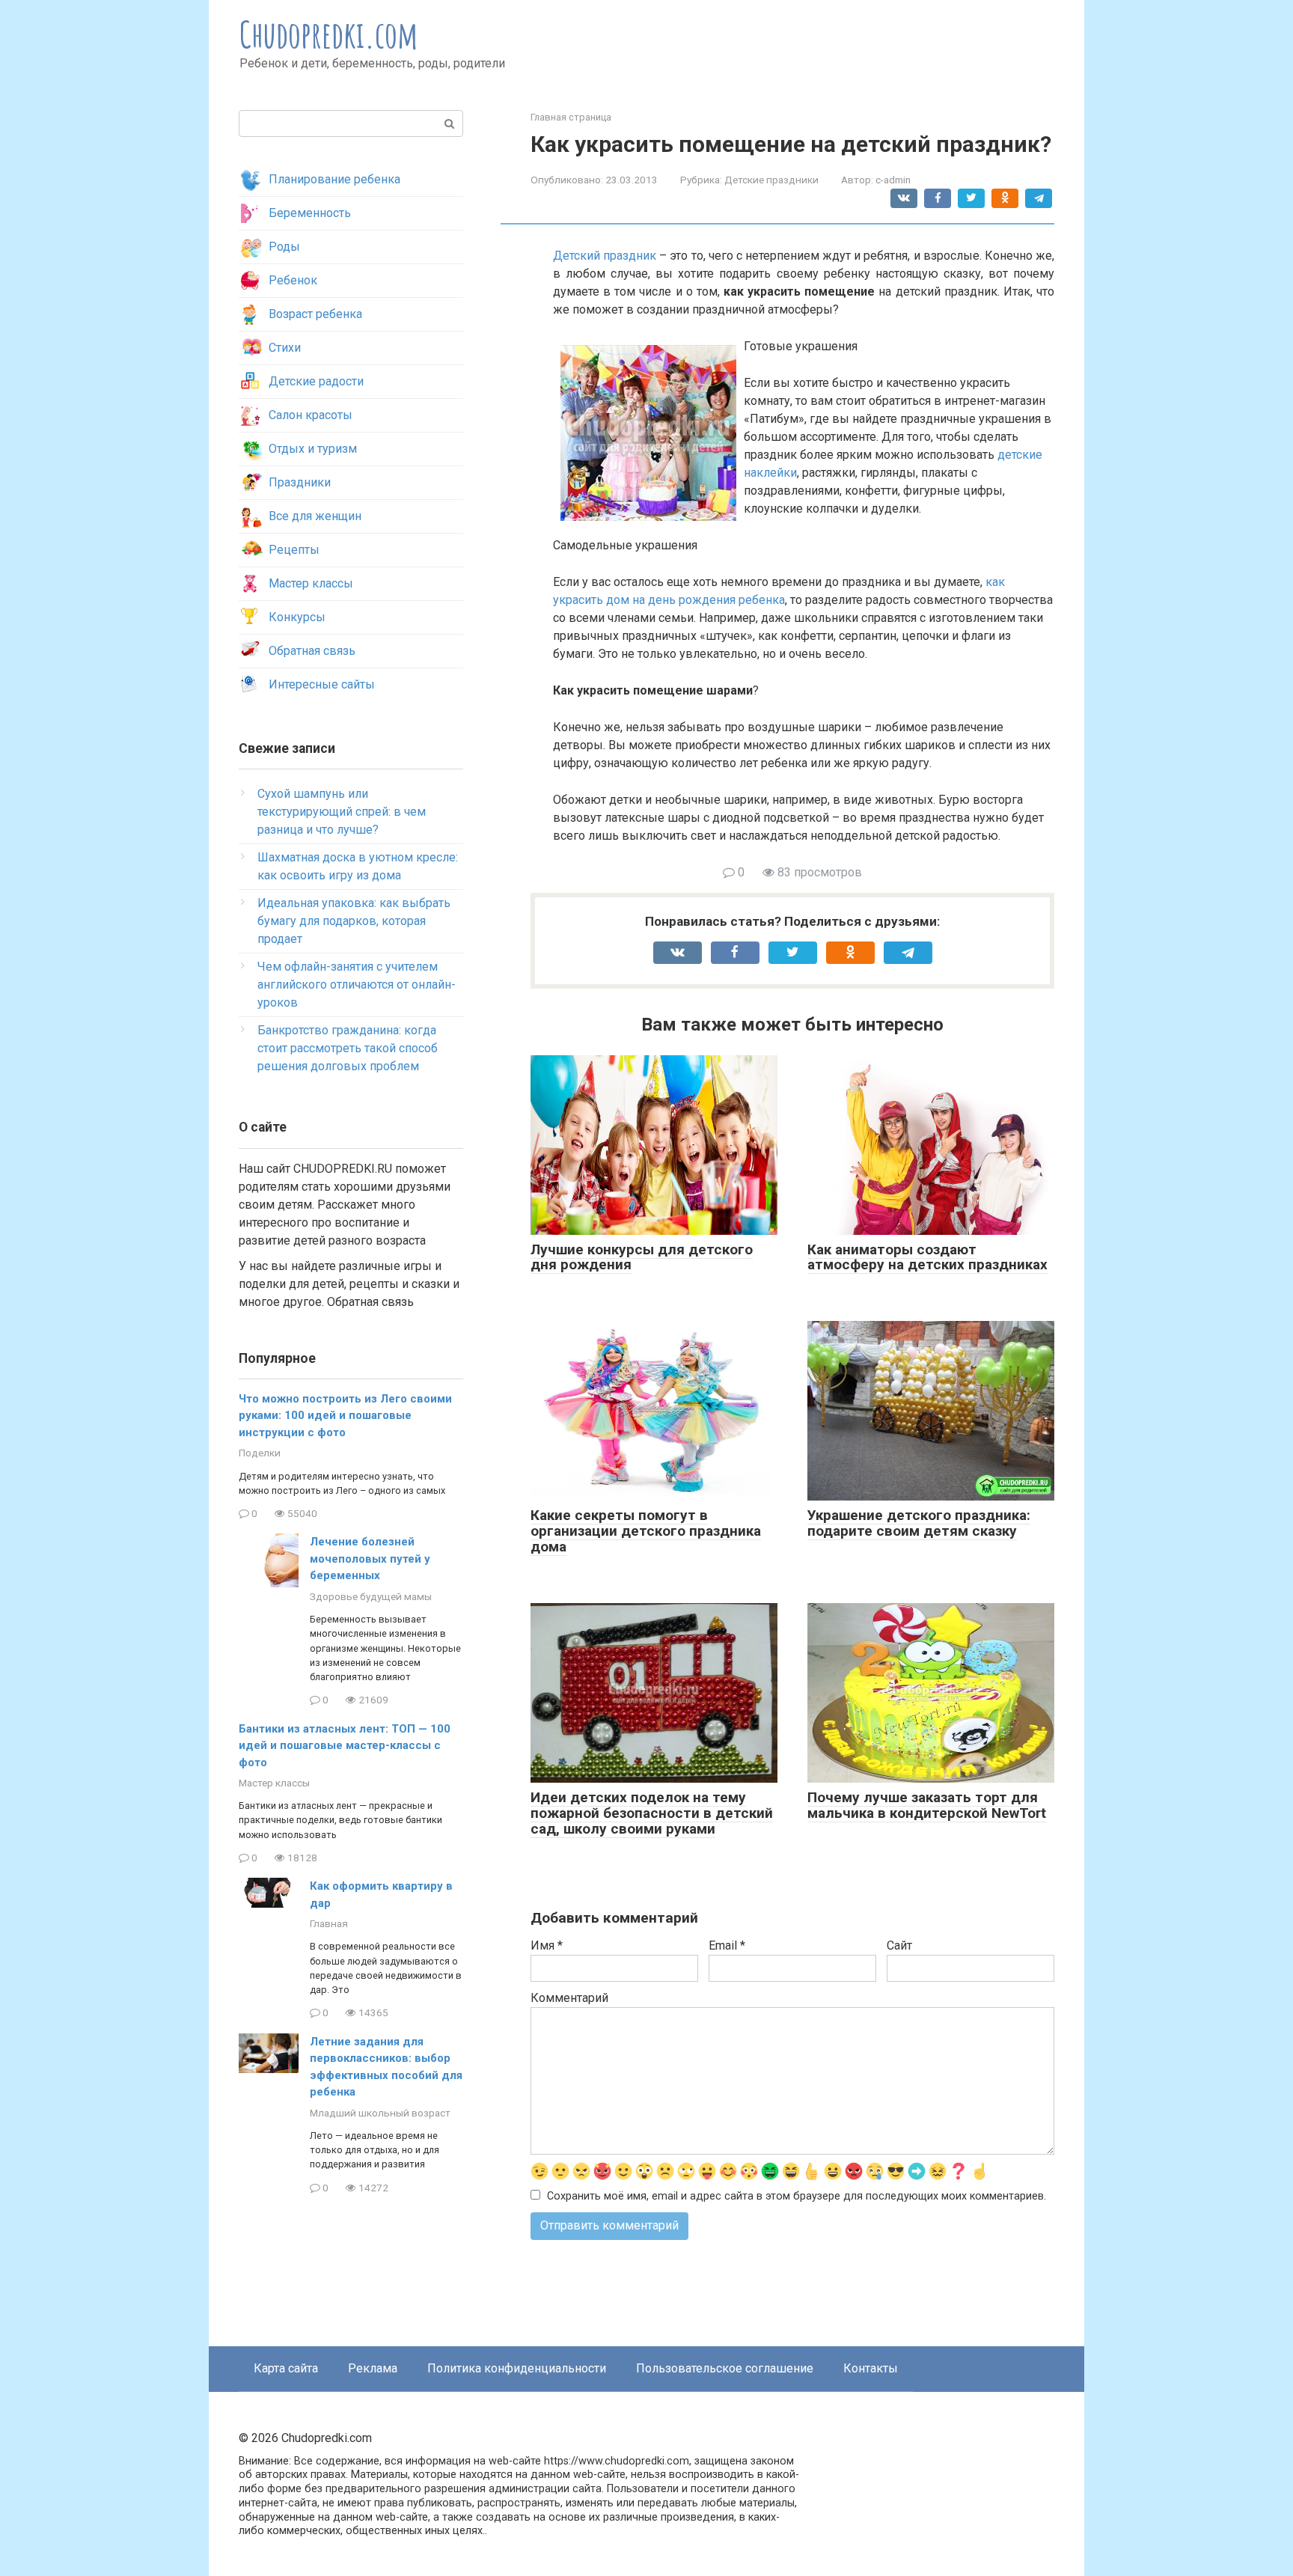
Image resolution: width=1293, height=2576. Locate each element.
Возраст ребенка (315, 314)
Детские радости (316, 381)
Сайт (899, 1945)
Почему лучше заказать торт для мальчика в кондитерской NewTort (927, 1805)
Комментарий (569, 1998)
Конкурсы (297, 617)
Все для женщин (315, 516)
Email (727, 1945)
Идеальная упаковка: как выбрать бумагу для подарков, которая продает (354, 921)
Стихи (285, 348)
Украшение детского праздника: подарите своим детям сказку (919, 1523)
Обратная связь (312, 651)
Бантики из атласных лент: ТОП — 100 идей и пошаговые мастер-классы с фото (345, 1746)
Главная (329, 1923)
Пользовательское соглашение (725, 2368)
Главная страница (571, 117)
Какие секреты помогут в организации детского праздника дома (646, 1531)
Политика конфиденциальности (517, 2368)
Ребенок (293, 280)
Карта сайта (286, 2368)
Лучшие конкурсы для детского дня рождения (642, 1257)
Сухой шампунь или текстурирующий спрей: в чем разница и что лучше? (342, 812)
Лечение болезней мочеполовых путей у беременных (370, 1559)
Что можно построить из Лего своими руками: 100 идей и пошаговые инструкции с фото (345, 1416)
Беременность (310, 213)
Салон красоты (311, 415)
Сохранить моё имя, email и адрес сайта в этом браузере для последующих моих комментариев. (797, 2196)
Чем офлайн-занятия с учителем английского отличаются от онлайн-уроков (357, 985)
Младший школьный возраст (380, 2113)
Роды (284, 247)
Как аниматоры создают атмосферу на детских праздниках (927, 1257)
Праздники (300, 482)
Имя (547, 1945)
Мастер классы (311, 583)
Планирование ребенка (334, 179)
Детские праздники (771, 180)
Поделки (260, 1453)
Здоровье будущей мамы (371, 1596)
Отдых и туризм (313, 449)
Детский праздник (605, 256)
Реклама (373, 2368)
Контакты (871, 2368)
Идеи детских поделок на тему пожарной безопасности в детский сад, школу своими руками (652, 1813)
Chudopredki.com (329, 34)
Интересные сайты (322, 684)
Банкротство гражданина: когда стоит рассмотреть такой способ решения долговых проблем (348, 1048)
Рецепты (294, 550)
